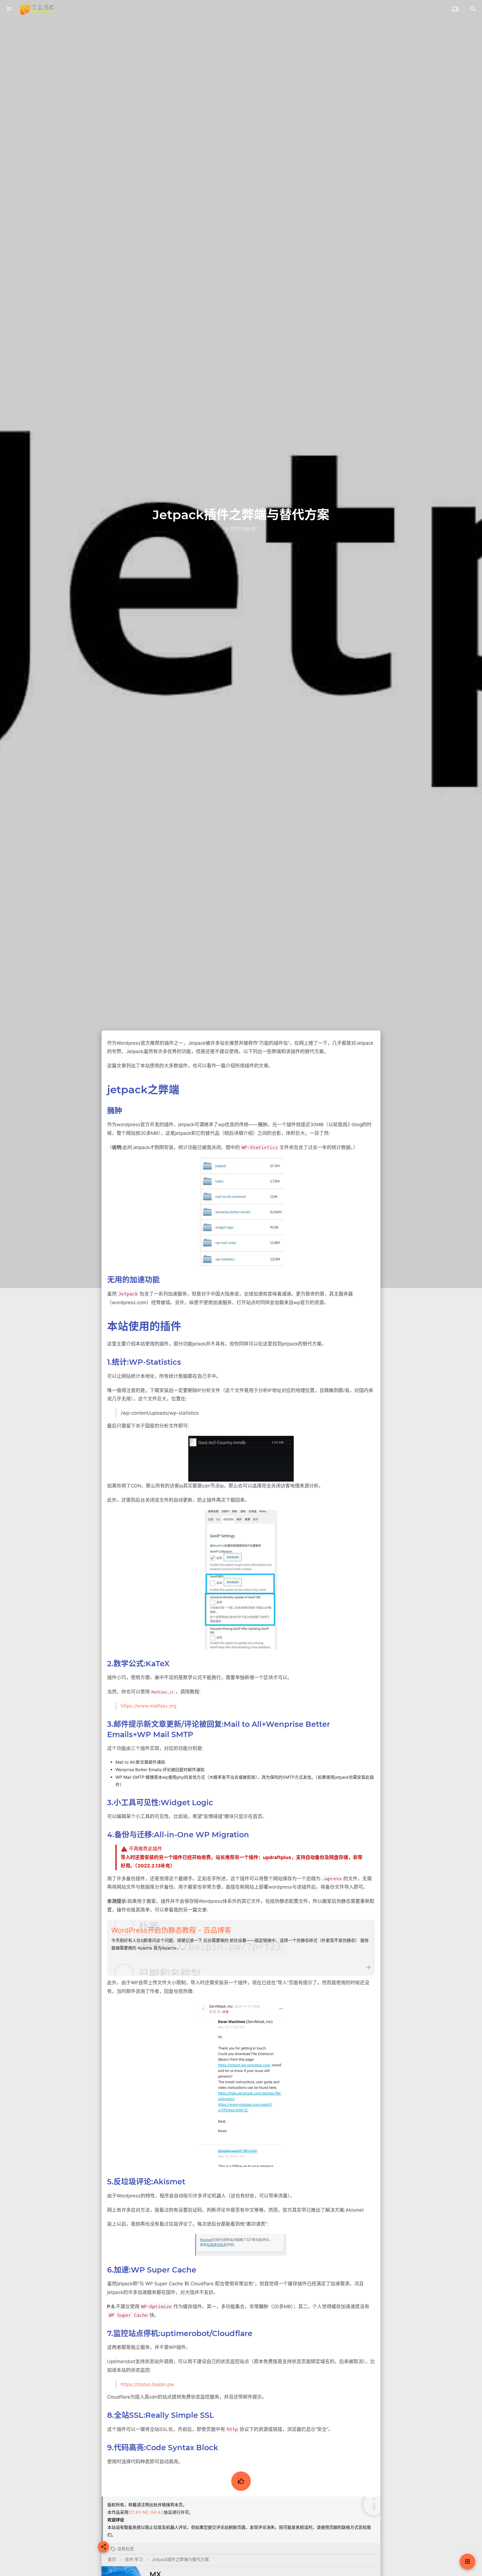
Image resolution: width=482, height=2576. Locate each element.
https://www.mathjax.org (149, 1706)
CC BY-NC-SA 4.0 (146, 2512)
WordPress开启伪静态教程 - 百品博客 (171, 1930)
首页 (112, 2559)
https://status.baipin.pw (147, 2384)
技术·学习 (134, 2559)
